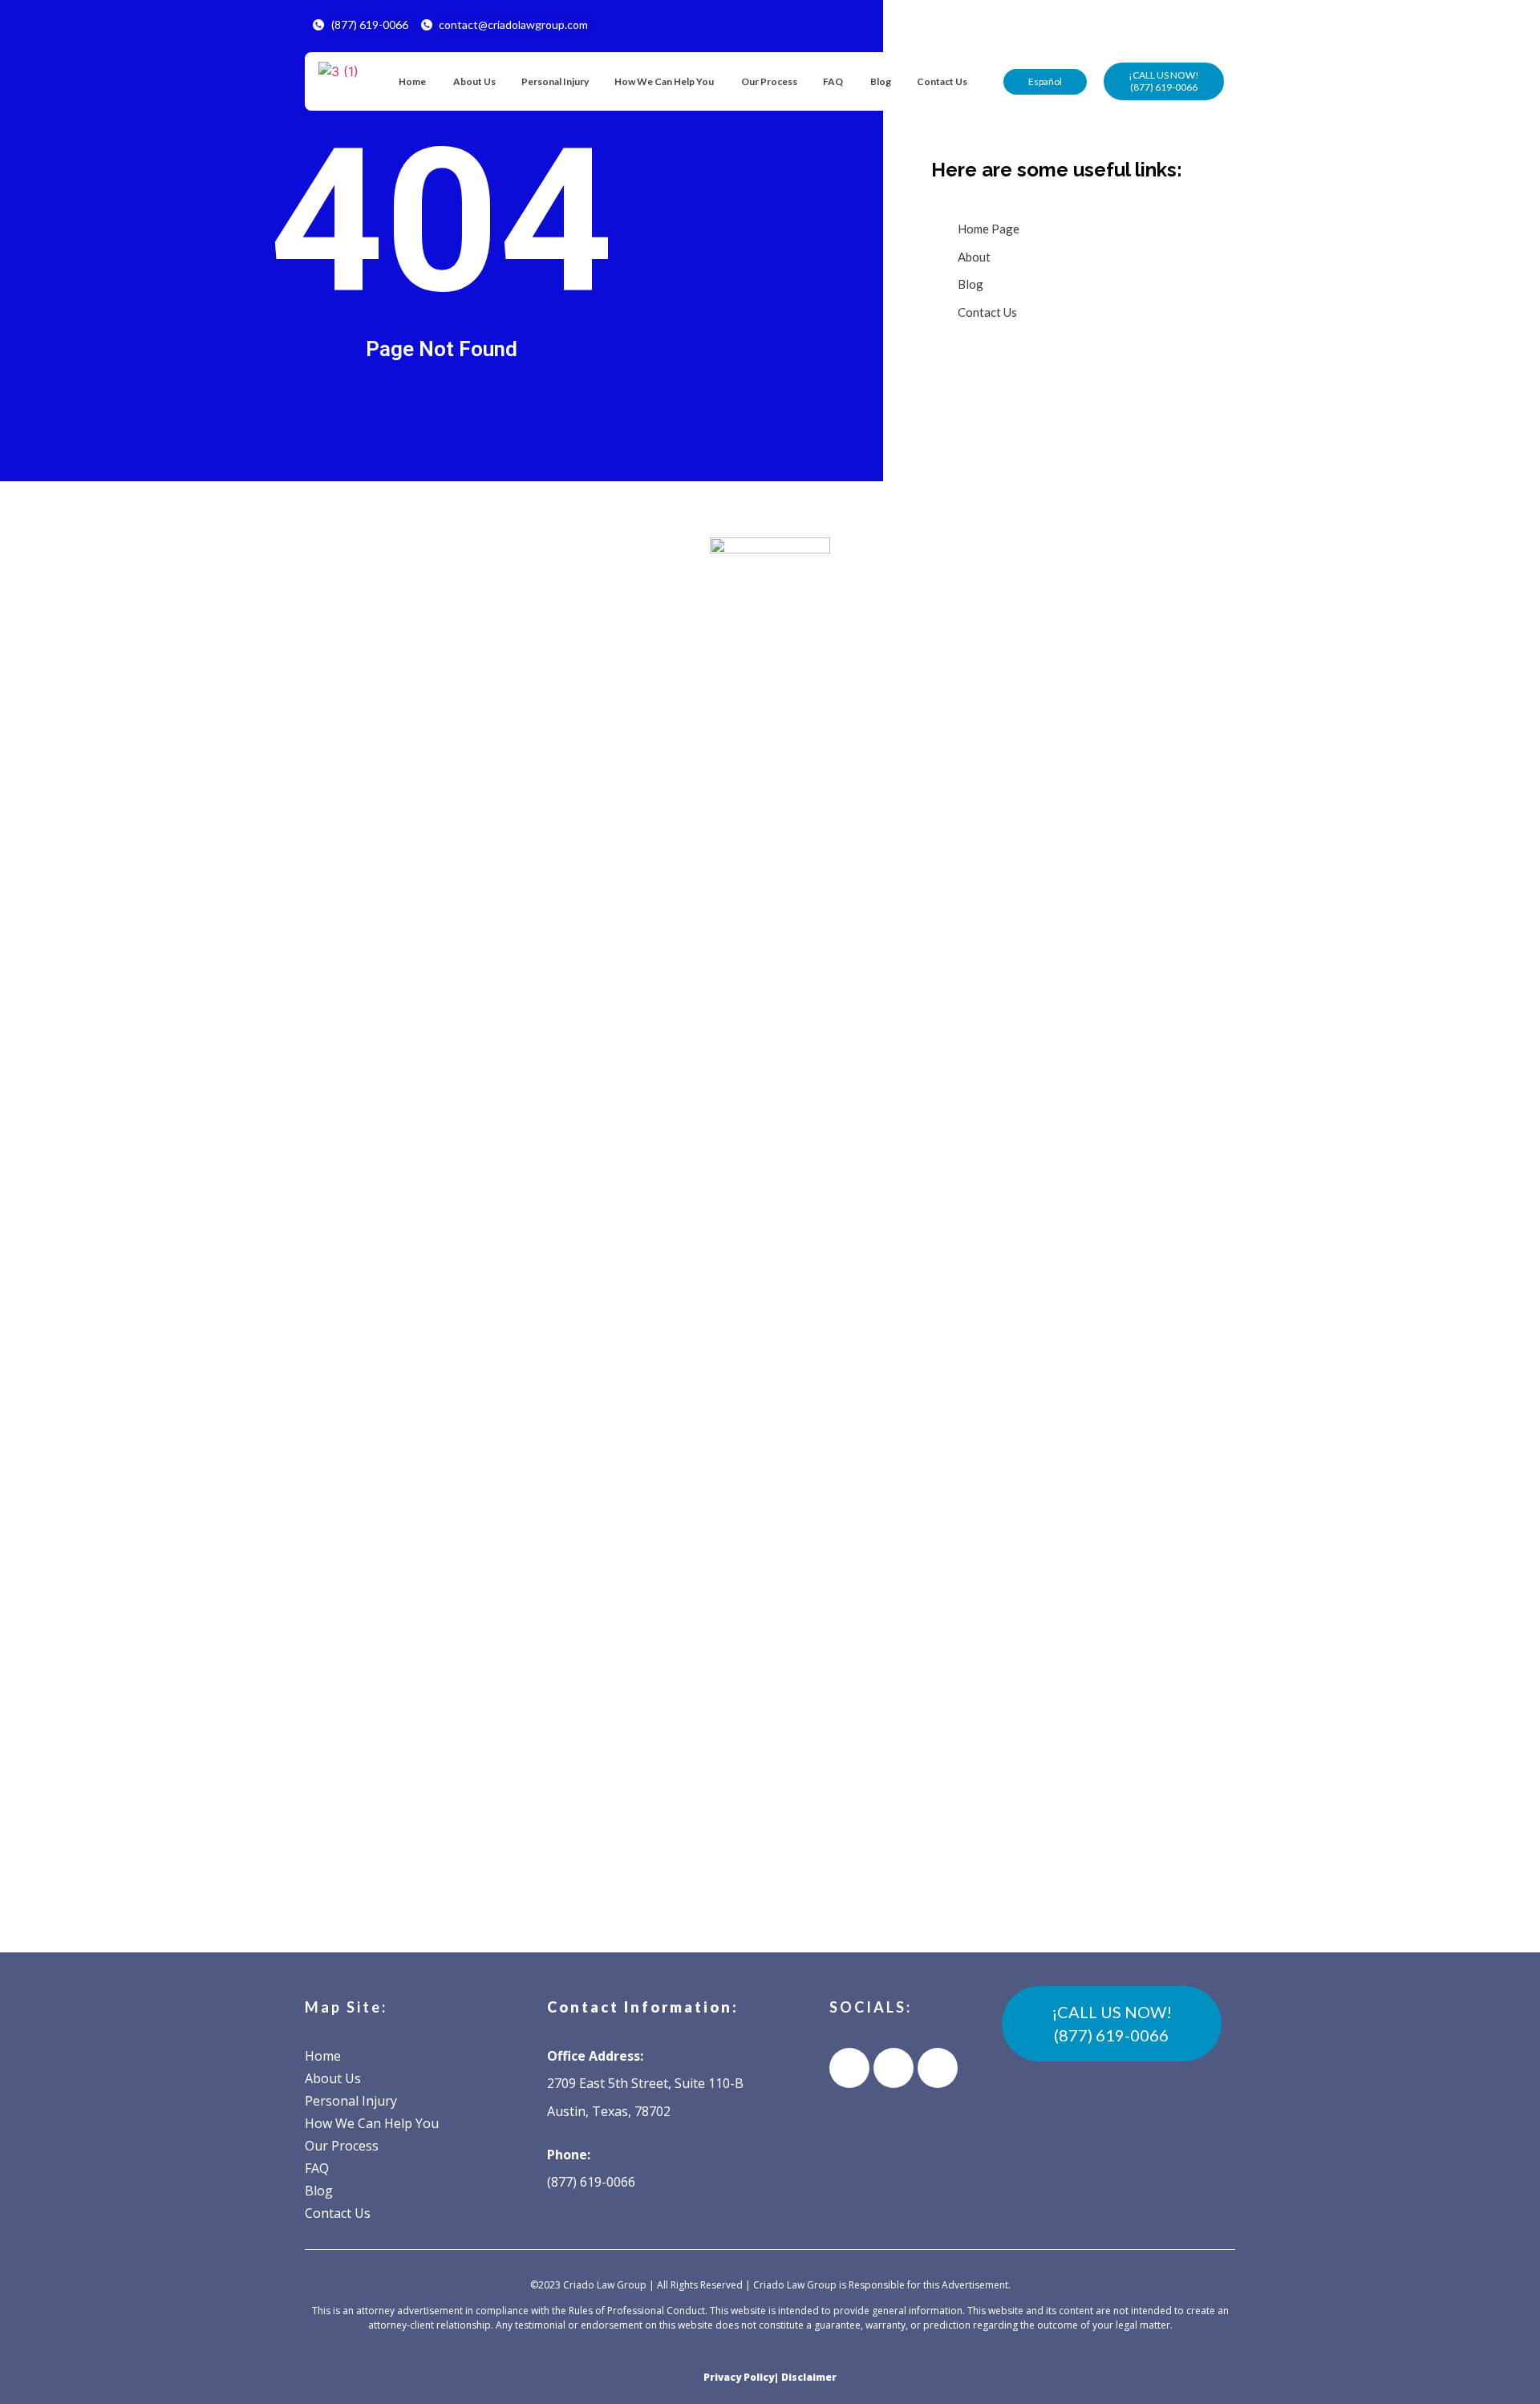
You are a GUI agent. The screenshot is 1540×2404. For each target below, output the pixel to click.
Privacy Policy (739, 2377)
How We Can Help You (664, 81)
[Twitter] (894, 2068)
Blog (880, 81)
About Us (474, 81)
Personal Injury (555, 81)
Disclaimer (809, 2377)
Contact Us (942, 81)
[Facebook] (849, 2068)
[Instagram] (938, 2068)
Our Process (768, 81)
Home (412, 81)
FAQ (833, 81)
